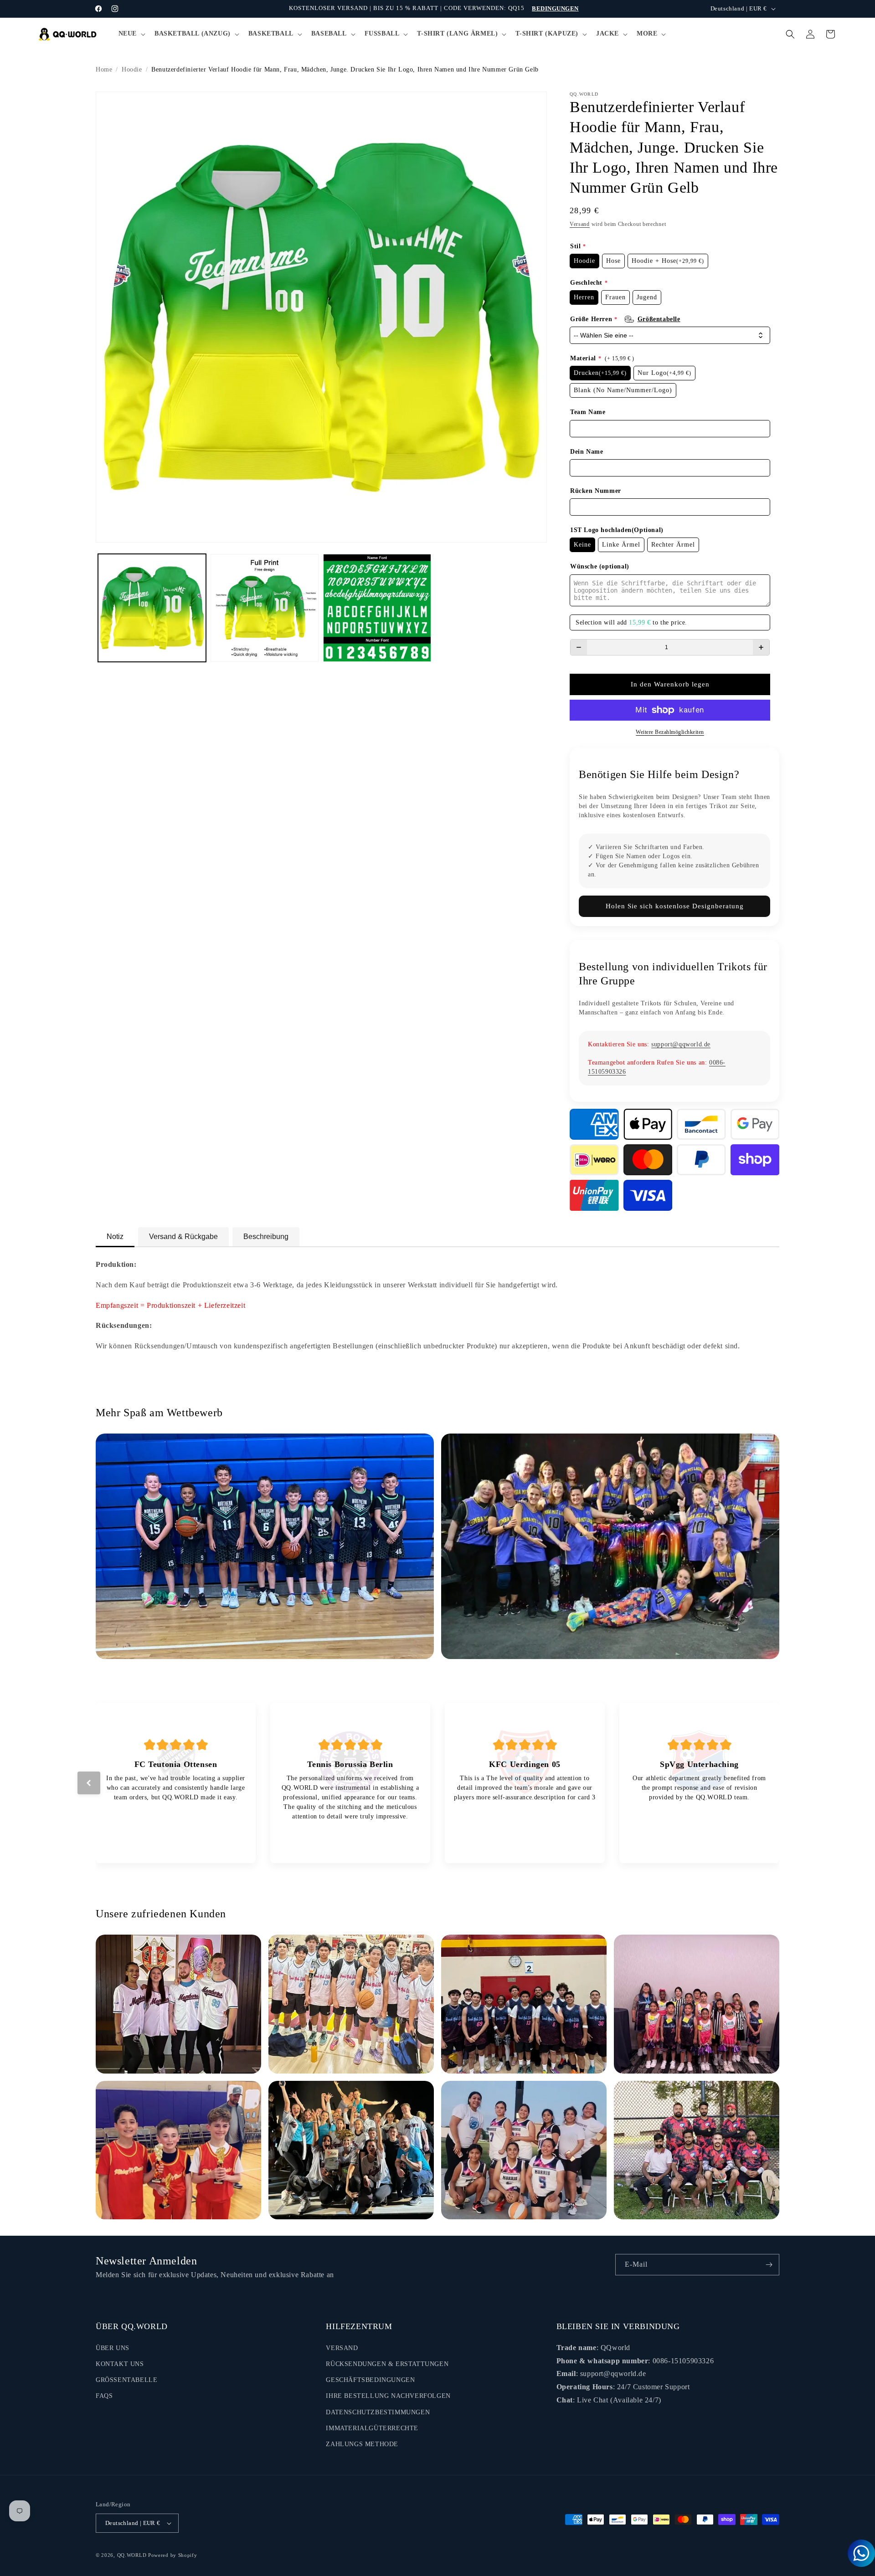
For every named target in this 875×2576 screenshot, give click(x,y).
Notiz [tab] (115, 1237)
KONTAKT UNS (120, 2364)
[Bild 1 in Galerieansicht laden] (152, 608)
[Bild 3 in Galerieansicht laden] (377, 608)
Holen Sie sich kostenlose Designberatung (675, 906)
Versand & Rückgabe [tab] (183, 1237)
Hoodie (132, 69)
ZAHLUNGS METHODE (362, 2444)
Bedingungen (555, 8)
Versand (580, 224)
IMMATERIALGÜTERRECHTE (372, 2428)
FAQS (104, 2396)
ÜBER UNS (113, 2348)
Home (104, 69)
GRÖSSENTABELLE (126, 2380)
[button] (131, 34)
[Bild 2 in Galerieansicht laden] (265, 608)
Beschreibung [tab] (266, 1237)
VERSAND (342, 2348)
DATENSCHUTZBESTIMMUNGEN (378, 2412)
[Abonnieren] (769, 2265)
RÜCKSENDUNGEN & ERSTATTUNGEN (387, 2364)
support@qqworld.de (681, 1044)
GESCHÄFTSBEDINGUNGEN (370, 2380)
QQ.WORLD (132, 2555)
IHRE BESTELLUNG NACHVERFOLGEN (388, 2396)
